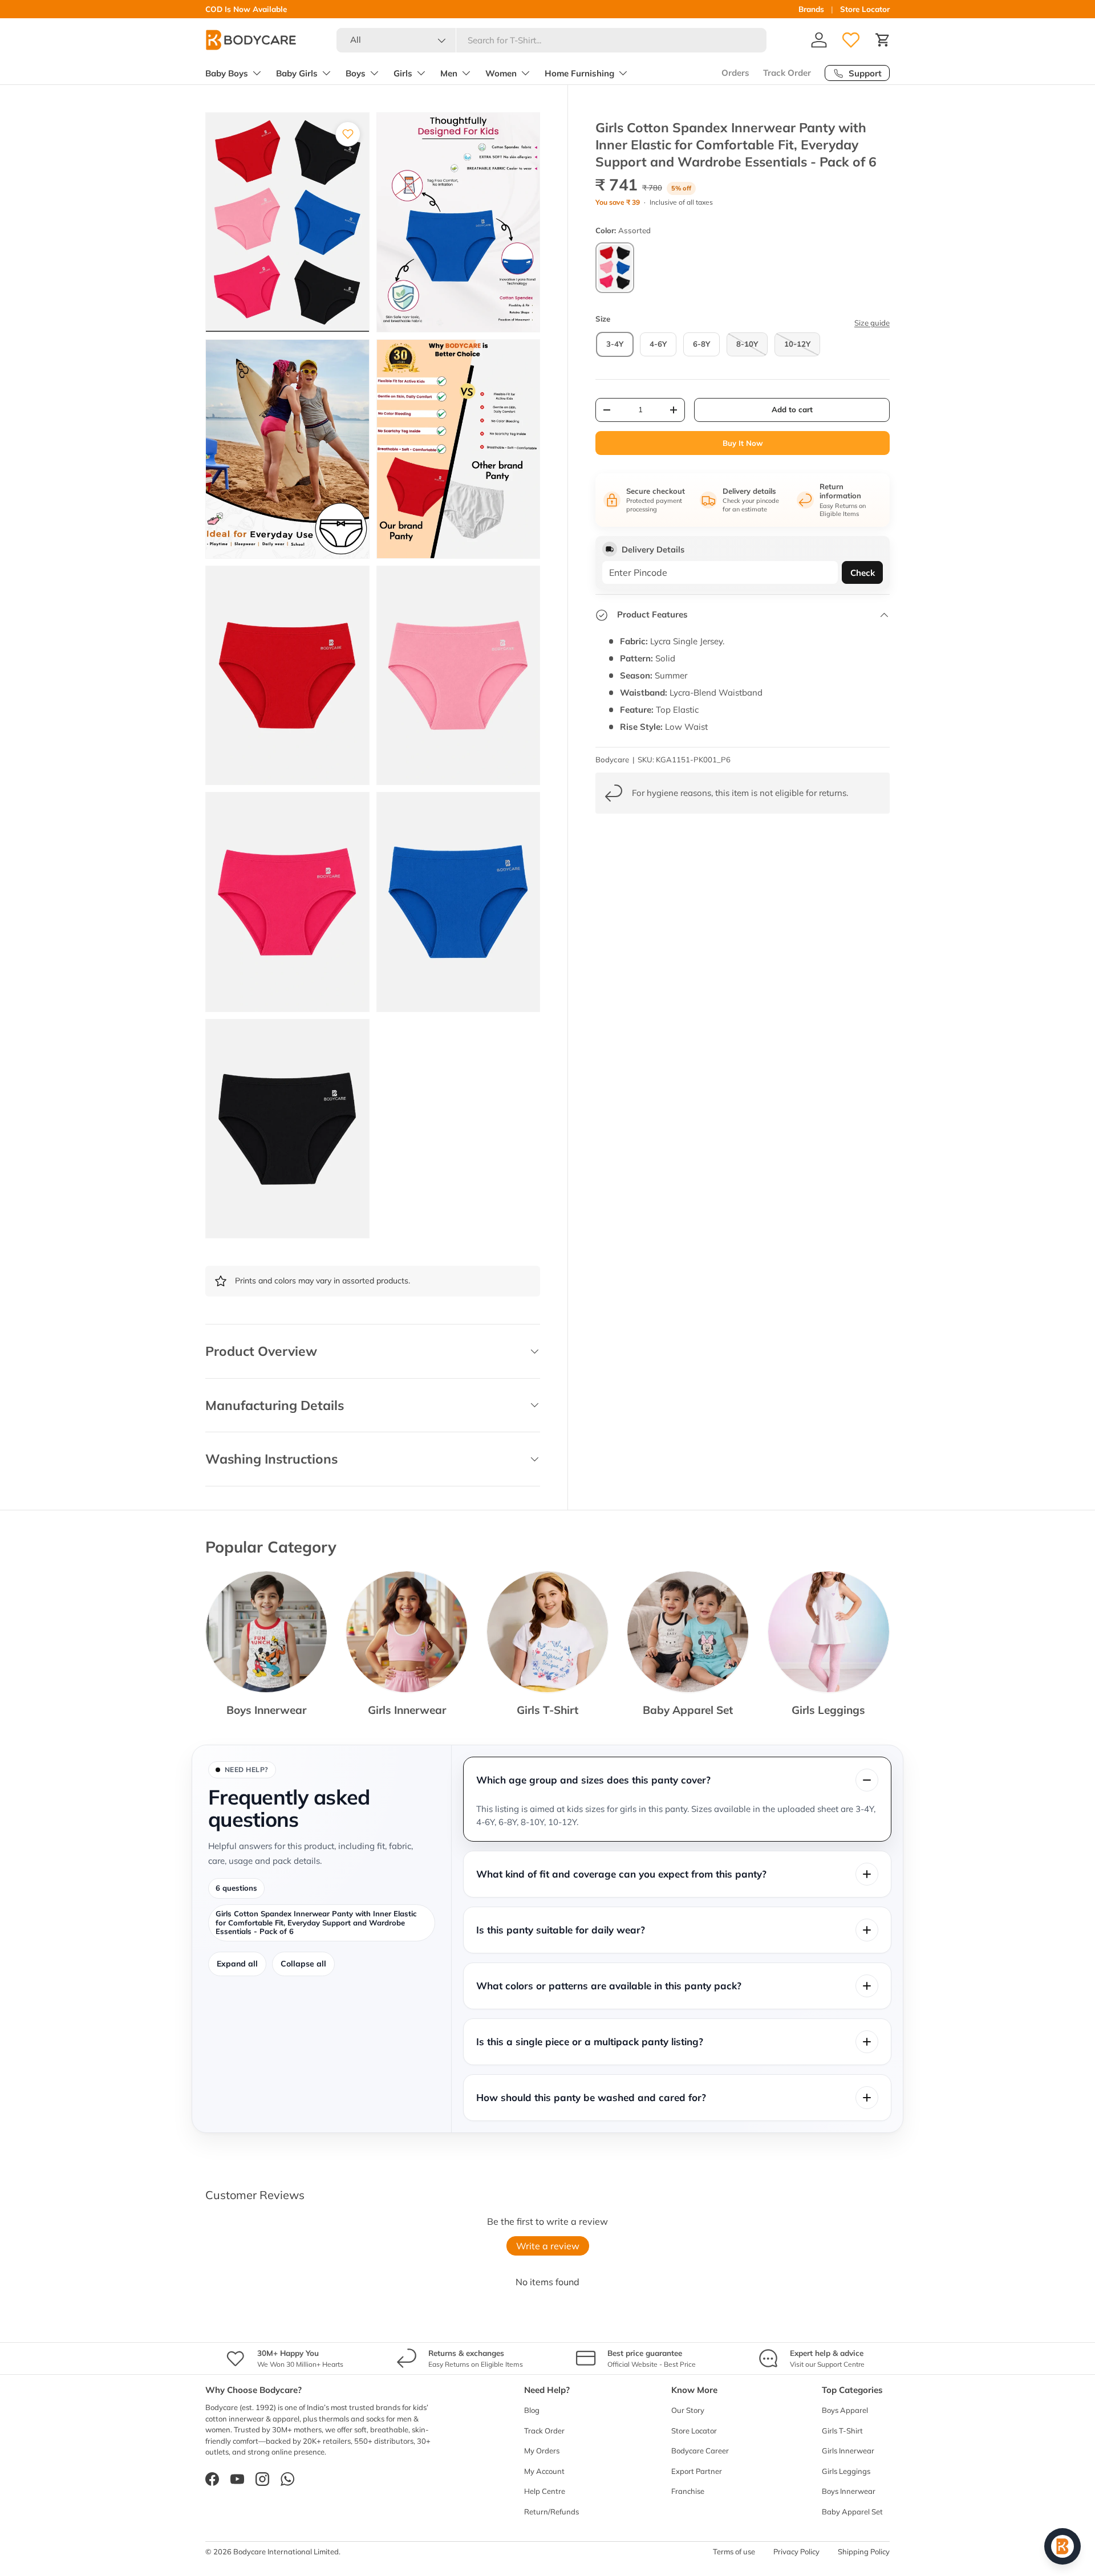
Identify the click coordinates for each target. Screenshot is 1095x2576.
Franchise (688, 2491)
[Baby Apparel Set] (688, 1632)
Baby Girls (297, 73)
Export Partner (697, 2471)
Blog (532, 2410)
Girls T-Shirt (547, 1710)
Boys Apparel (845, 2410)
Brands (811, 9)
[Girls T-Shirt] (547, 1632)
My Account (544, 2471)
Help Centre (545, 2491)
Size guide (872, 323)
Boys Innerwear (266, 1710)
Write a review (548, 2246)
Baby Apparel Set (688, 1710)
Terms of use (734, 2551)
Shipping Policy (864, 2551)
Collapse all (303, 1964)
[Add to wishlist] (348, 134)
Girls (403, 73)
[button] (883, 40)
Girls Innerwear (407, 1710)
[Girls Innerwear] (407, 1632)
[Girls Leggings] (829, 1632)
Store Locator (865, 9)
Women (501, 73)
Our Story (688, 2410)
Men (449, 73)
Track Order (787, 73)
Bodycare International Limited (286, 2551)
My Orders (542, 2451)
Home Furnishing (579, 73)
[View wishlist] (851, 40)
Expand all (237, 1964)
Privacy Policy (796, 2551)
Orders (735, 73)
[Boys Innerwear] (266, 1632)
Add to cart (792, 409)
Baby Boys (227, 73)
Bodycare (612, 759)
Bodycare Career (700, 2451)
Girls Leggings (828, 1710)
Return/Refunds (551, 2512)
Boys (356, 73)
